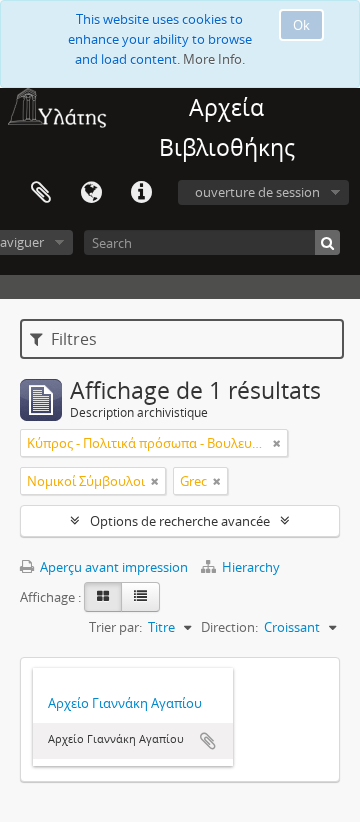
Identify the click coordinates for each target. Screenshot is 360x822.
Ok (301, 25)
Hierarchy (249, 567)
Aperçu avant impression (112, 567)
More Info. (214, 59)
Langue (91, 193)
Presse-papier (41, 193)
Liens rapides (141, 193)
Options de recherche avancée (180, 521)
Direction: (229, 627)
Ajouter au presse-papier (208, 741)
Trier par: (115, 627)
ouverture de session (257, 192)
